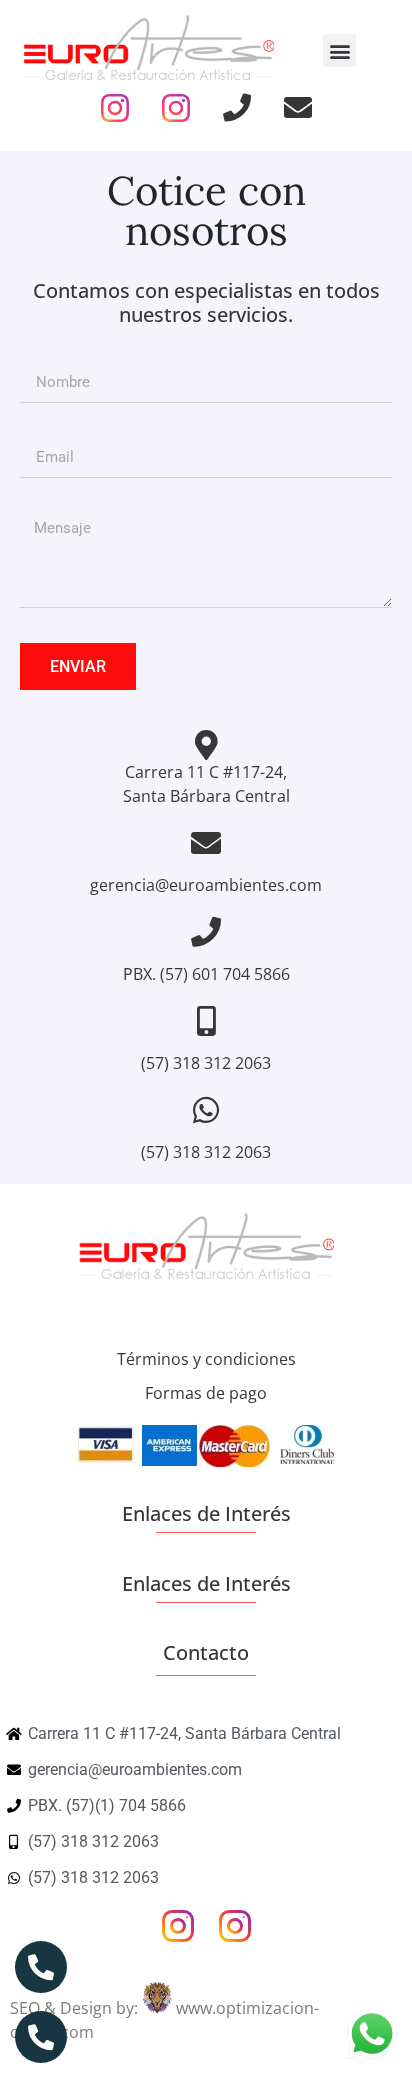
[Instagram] (115, 108)
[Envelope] (298, 108)
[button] (339, 50)
